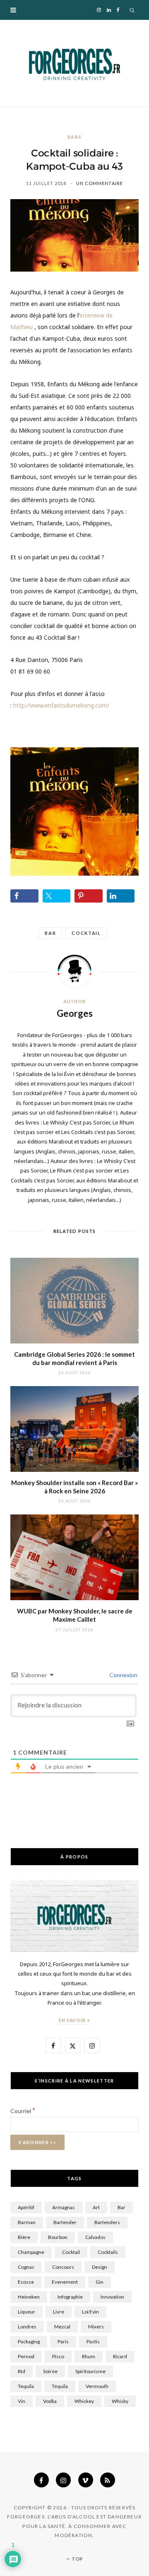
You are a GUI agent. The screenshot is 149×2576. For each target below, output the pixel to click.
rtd (22, 2371)
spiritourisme (90, 2371)
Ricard (120, 2356)
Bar (50, 933)
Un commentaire (100, 183)
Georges (75, 1013)
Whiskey (84, 2401)
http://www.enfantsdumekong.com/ (61, 705)
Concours (63, 2267)
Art (96, 2207)
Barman (27, 2222)
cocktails (108, 2252)
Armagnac (64, 2207)
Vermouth (97, 2386)
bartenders (107, 2222)
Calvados (95, 2237)
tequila (26, 2386)
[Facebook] (41, 2480)
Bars (75, 137)
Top (77, 2559)
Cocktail (86, 933)
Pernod (26, 2356)
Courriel (23, 2111)
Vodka (50, 2401)
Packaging (29, 2341)
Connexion (123, 1675)
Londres (27, 2327)
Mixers (96, 2327)
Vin (22, 2401)
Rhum (89, 2356)
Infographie (70, 2297)
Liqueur (26, 2312)
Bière (24, 2237)
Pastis (93, 2341)
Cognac (26, 2267)
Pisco (58, 2356)
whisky (120, 2401)
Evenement (65, 2282)
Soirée (50, 2371)
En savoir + (75, 2020)
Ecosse (26, 2282)
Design (100, 2267)
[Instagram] (63, 2480)
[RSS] (108, 2480)
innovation (112, 2297)
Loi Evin (90, 2312)
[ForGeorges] (74, 63)
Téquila (60, 2386)
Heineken (29, 2297)
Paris (63, 2341)
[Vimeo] (86, 2480)
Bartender (65, 2222)
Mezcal (62, 2327)
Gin (100, 2282)
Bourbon (58, 2237)
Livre (59, 2312)
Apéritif (26, 2207)
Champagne (31, 2252)
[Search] (132, 10)
